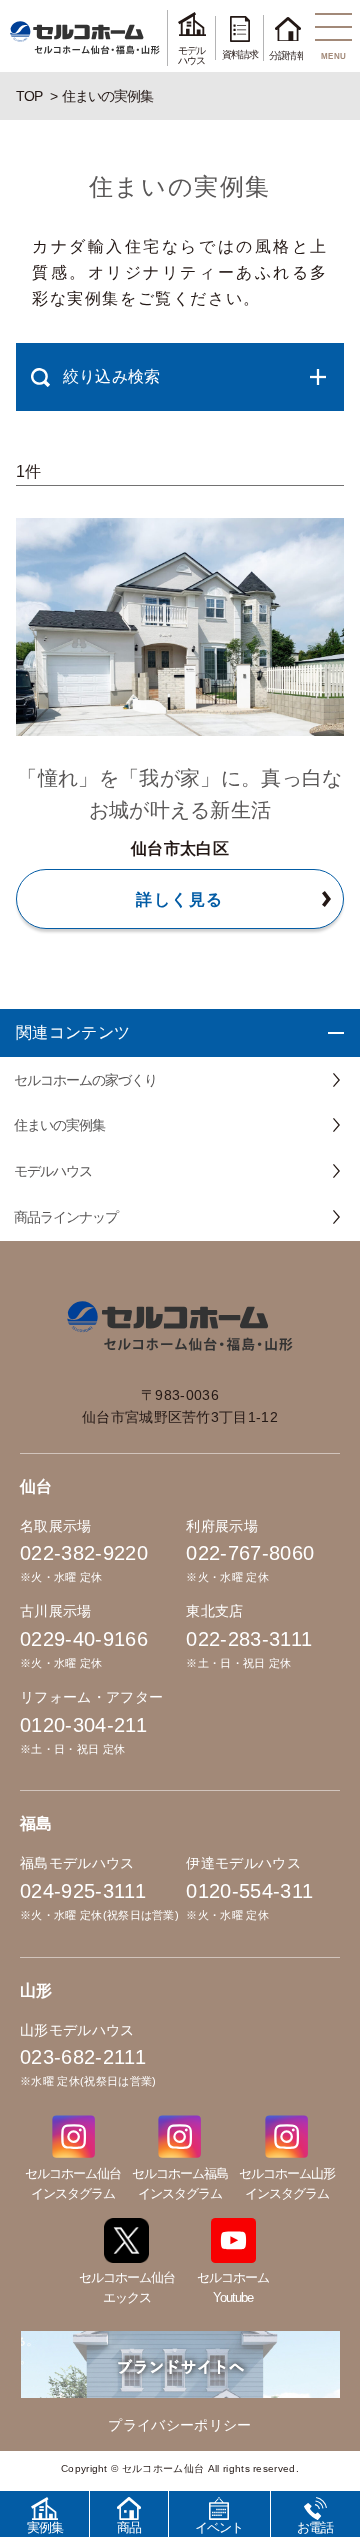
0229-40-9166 (84, 1639)
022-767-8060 (250, 1553)
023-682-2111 (83, 2057)
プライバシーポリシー (179, 2425)
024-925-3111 (83, 1891)
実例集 (45, 2527)
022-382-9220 (84, 1553)
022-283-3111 (249, 1639)
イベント (219, 2527)
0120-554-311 (249, 1891)
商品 (129, 2527)
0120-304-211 (83, 1725)
